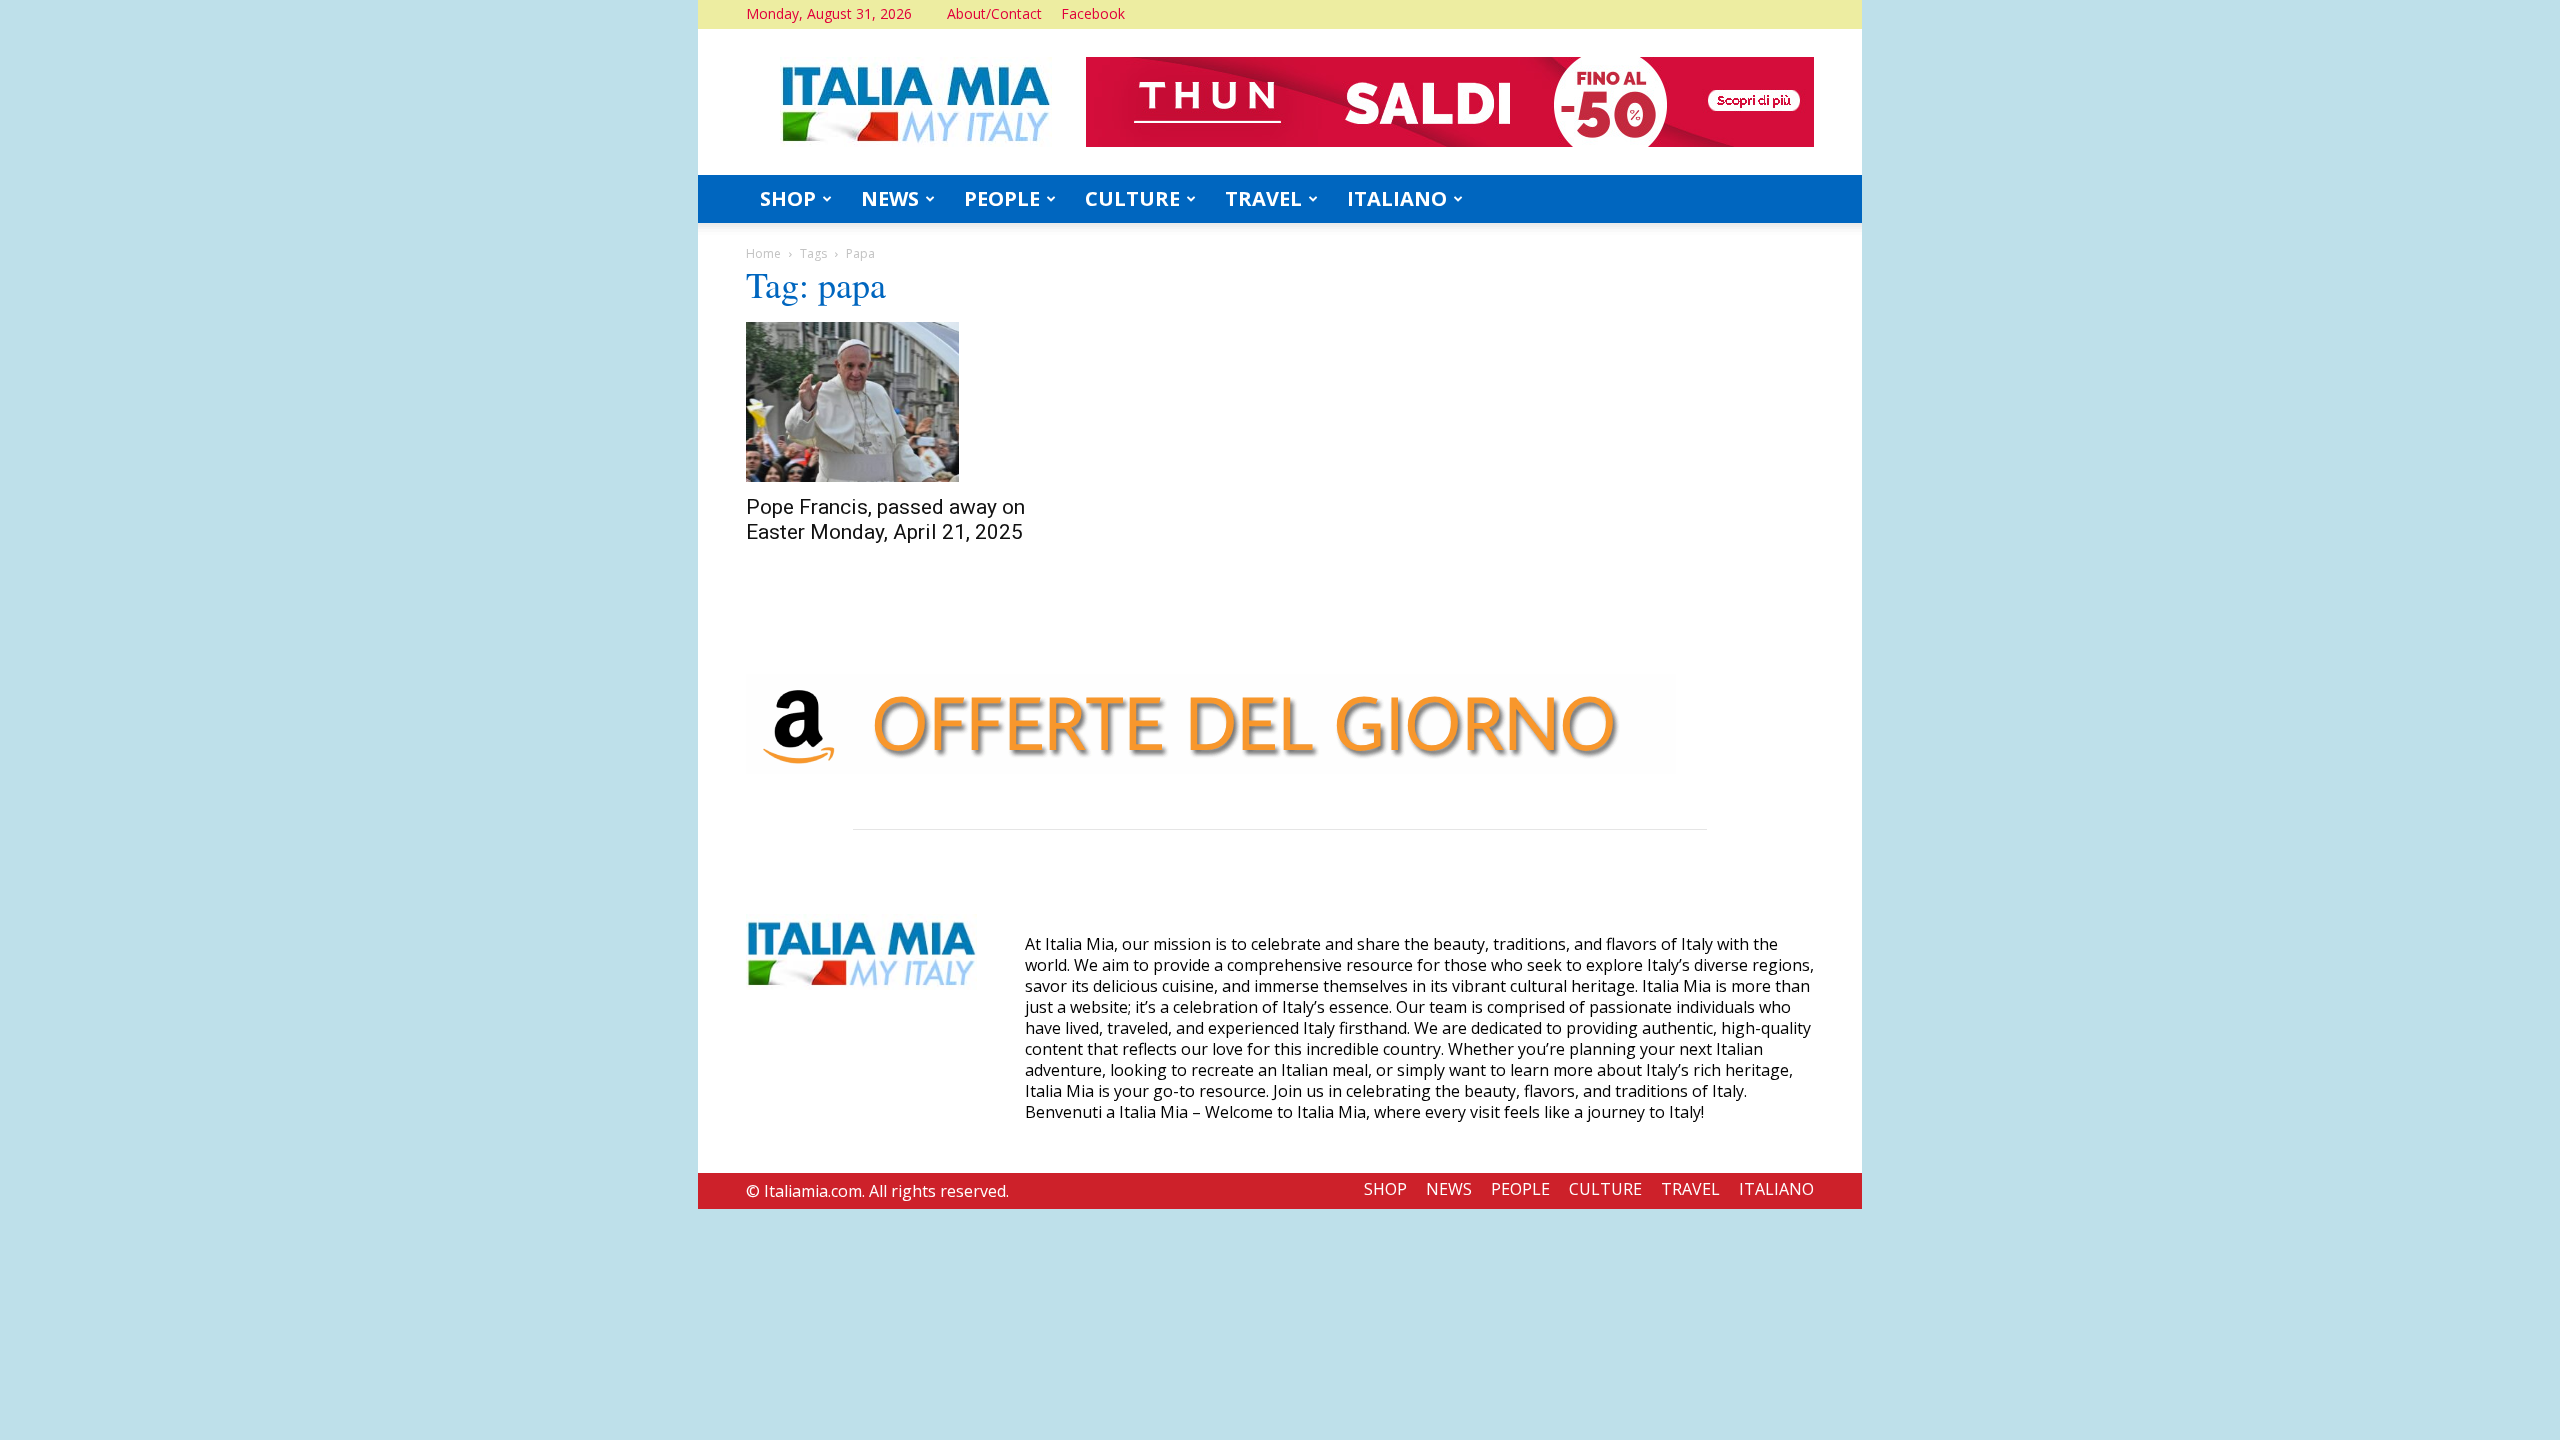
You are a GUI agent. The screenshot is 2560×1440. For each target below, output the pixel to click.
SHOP (788, 198)
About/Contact (994, 13)
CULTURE (1132, 198)
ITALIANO (1397, 198)
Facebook (1093, 13)
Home (763, 253)
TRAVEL (1263, 198)
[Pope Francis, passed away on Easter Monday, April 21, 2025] (908, 402)
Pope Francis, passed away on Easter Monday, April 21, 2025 (885, 519)
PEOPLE (1002, 198)
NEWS (890, 198)
